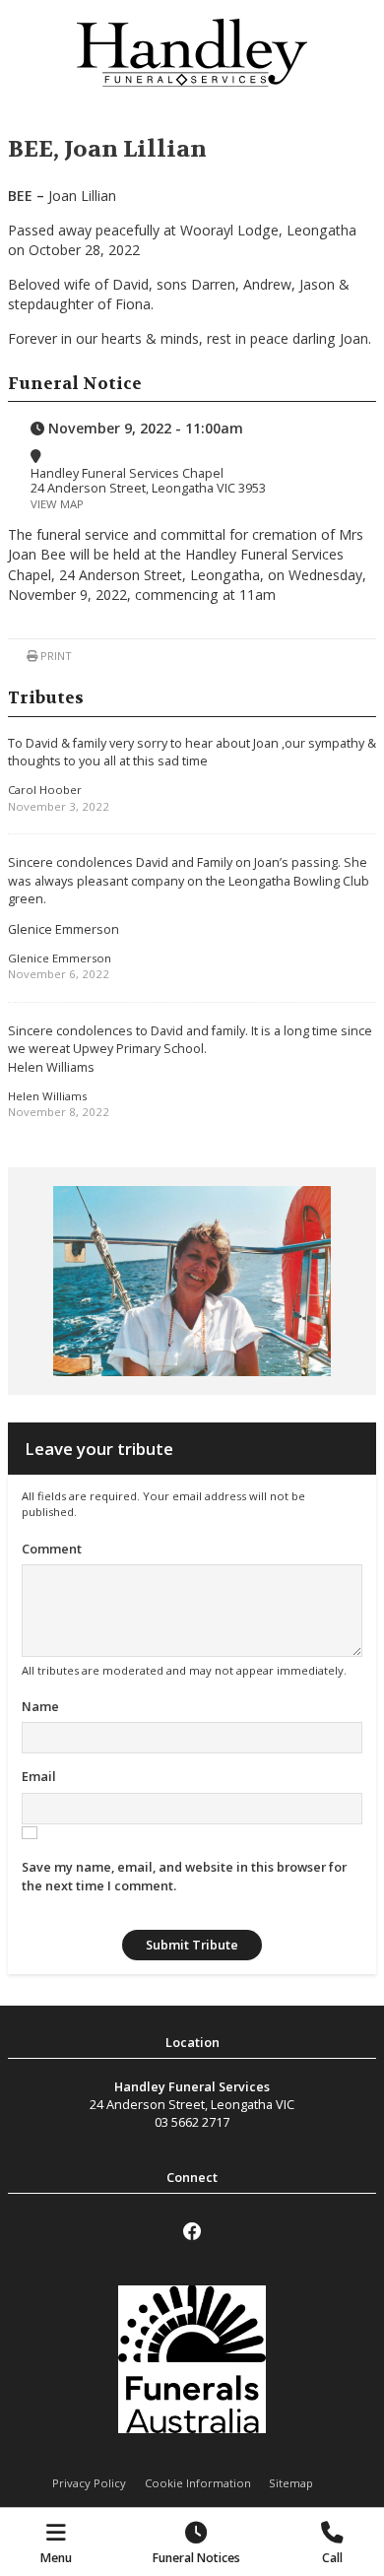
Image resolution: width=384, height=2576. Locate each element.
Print (55, 656)
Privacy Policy (89, 2483)
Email (39, 1776)
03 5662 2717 (192, 2122)
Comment (52, 1549)
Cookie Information (198, 2483)
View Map (57, 504)
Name (40, 1706)
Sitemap (291, 2483)
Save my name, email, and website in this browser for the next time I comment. (184, 1876)
